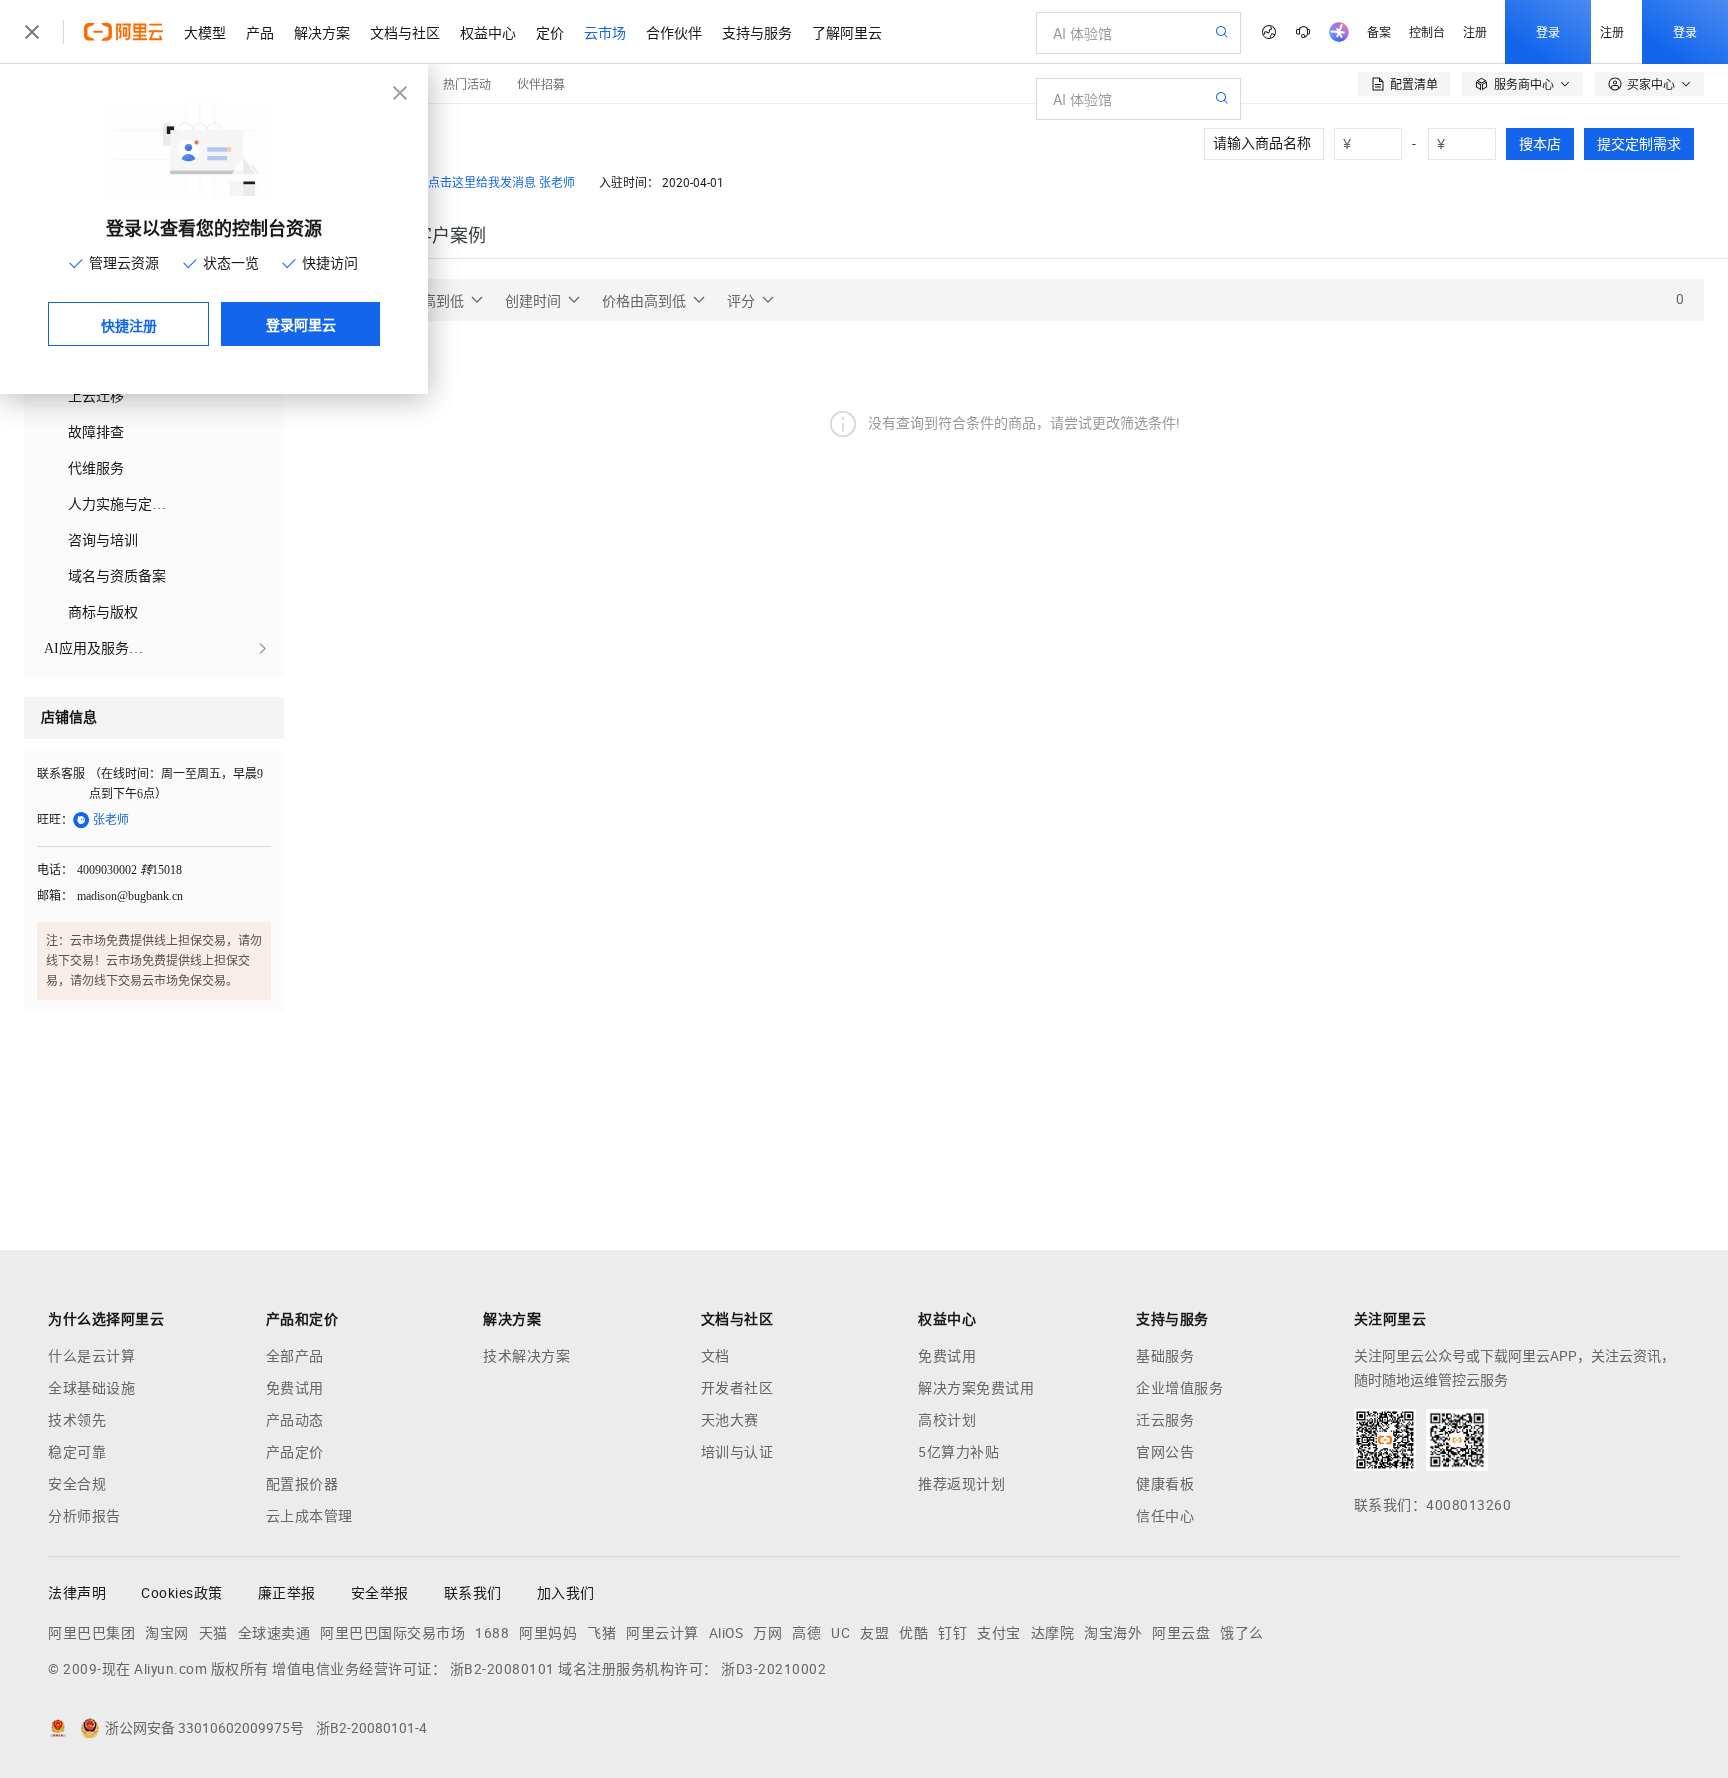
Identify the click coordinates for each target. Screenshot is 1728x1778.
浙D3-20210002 (773, 1669)
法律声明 (77, 1593)
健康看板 (1165, 1484)
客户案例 (450, 235)
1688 (492, 1633)
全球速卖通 (274, 1633)
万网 (767, 1633)
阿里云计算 (662, 1633)
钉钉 (952, 1633)
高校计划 (947, 1420)
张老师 (557, 183)
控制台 (1427, 31)
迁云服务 (1165, 1420)
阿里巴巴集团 (91, 1633)
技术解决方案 (526, 1356)
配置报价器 (302, 1484)
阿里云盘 (1181, 1633)
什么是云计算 (91, 1356)
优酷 (913, 1633)
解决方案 (322, 32)
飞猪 (601, 1633)
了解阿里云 (847, 32)
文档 (715, 1356)
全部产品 (295, 1356)
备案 (1379, 31)
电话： (55, 870)
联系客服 (61, 774)
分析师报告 (84, 1516)
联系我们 (473, 1593)
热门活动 (467, 83)
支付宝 (999, 1633)
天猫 (213, 1633)
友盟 (874, 1633)
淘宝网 (167, 1633)
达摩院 (1053, 1633)
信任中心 (1165, 1516)
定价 (550, 32)
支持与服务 (757, 32)
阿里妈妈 (548, 1633)
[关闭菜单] (32, 32)
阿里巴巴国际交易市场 (392, 1633)
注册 (1475, 31)
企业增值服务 (1179, 1388)
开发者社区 (737, 1388)
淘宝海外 (1113, 1633)
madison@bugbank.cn (130, 896)
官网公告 (1165, 1452)
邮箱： (55, 896)
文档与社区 (405, 32)
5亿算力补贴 (958, 1452)
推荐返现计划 (961, 1484)
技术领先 (77, 1420)
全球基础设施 (91, 1388)
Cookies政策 (182, 1593)
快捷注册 (129, 325)
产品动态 (295, 1420)
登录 (1548, 31)
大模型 (205, 32)
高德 (806, 1633)
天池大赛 (730, 1420)
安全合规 (77, 1484)
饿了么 (1242, 1633)
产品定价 (295, 1452)
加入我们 (566, 1593)
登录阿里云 (301, 324)
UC (840, 1633)
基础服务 (1165, 1356)
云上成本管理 (309, 1516)
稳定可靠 (77, 1452)
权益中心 (488, 32)
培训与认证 (737, 1452)
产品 (260, 32)
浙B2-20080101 (502, 1669)
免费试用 (295, 1388)
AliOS (726, 1633)
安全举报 (380, 1593)
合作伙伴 (674, 32)
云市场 (605, 32)
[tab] (450, 235)
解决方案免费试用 (976, 1388)
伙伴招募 (541, 83)
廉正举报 (287, 1593)
